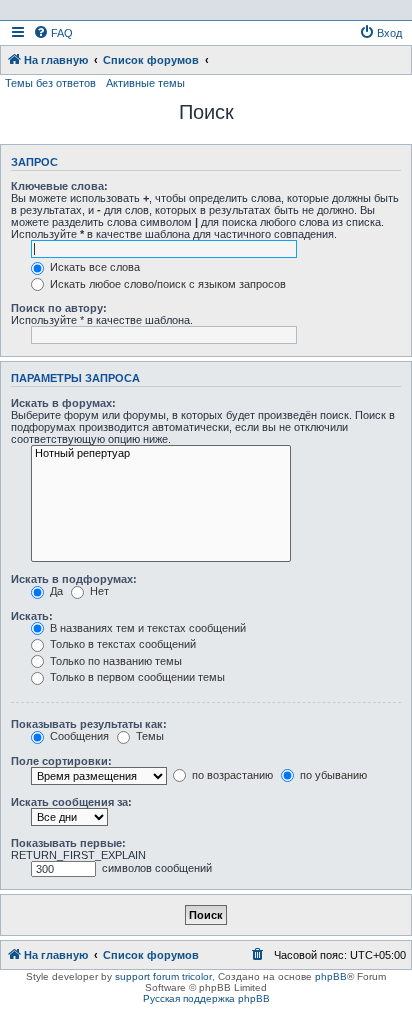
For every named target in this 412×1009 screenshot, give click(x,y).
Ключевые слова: (59, 186)
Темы (148, 736)
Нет (98, 591)
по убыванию (332, 775)
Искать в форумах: (63, 403)
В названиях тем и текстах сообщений (146, 628)
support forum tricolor (163, 976)
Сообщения (78, 736)
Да (55, 591)
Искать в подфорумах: (74, 579)
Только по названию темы (114, 661)
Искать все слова (93, 267)
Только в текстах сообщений (121, 644)
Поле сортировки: (61, 761)
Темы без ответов (50, 83)
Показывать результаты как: (89, 724)
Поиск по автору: (59, 308)
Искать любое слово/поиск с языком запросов (166, 284)
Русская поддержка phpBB (206, 998)
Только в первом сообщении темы (136, 677)
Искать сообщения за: (71, 802)
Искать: (32, 616)
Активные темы (145, 83)
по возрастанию (231, 775)
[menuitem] (53, 33)
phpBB (331, 976)
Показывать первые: (68, 843)
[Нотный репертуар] (161, 454)
